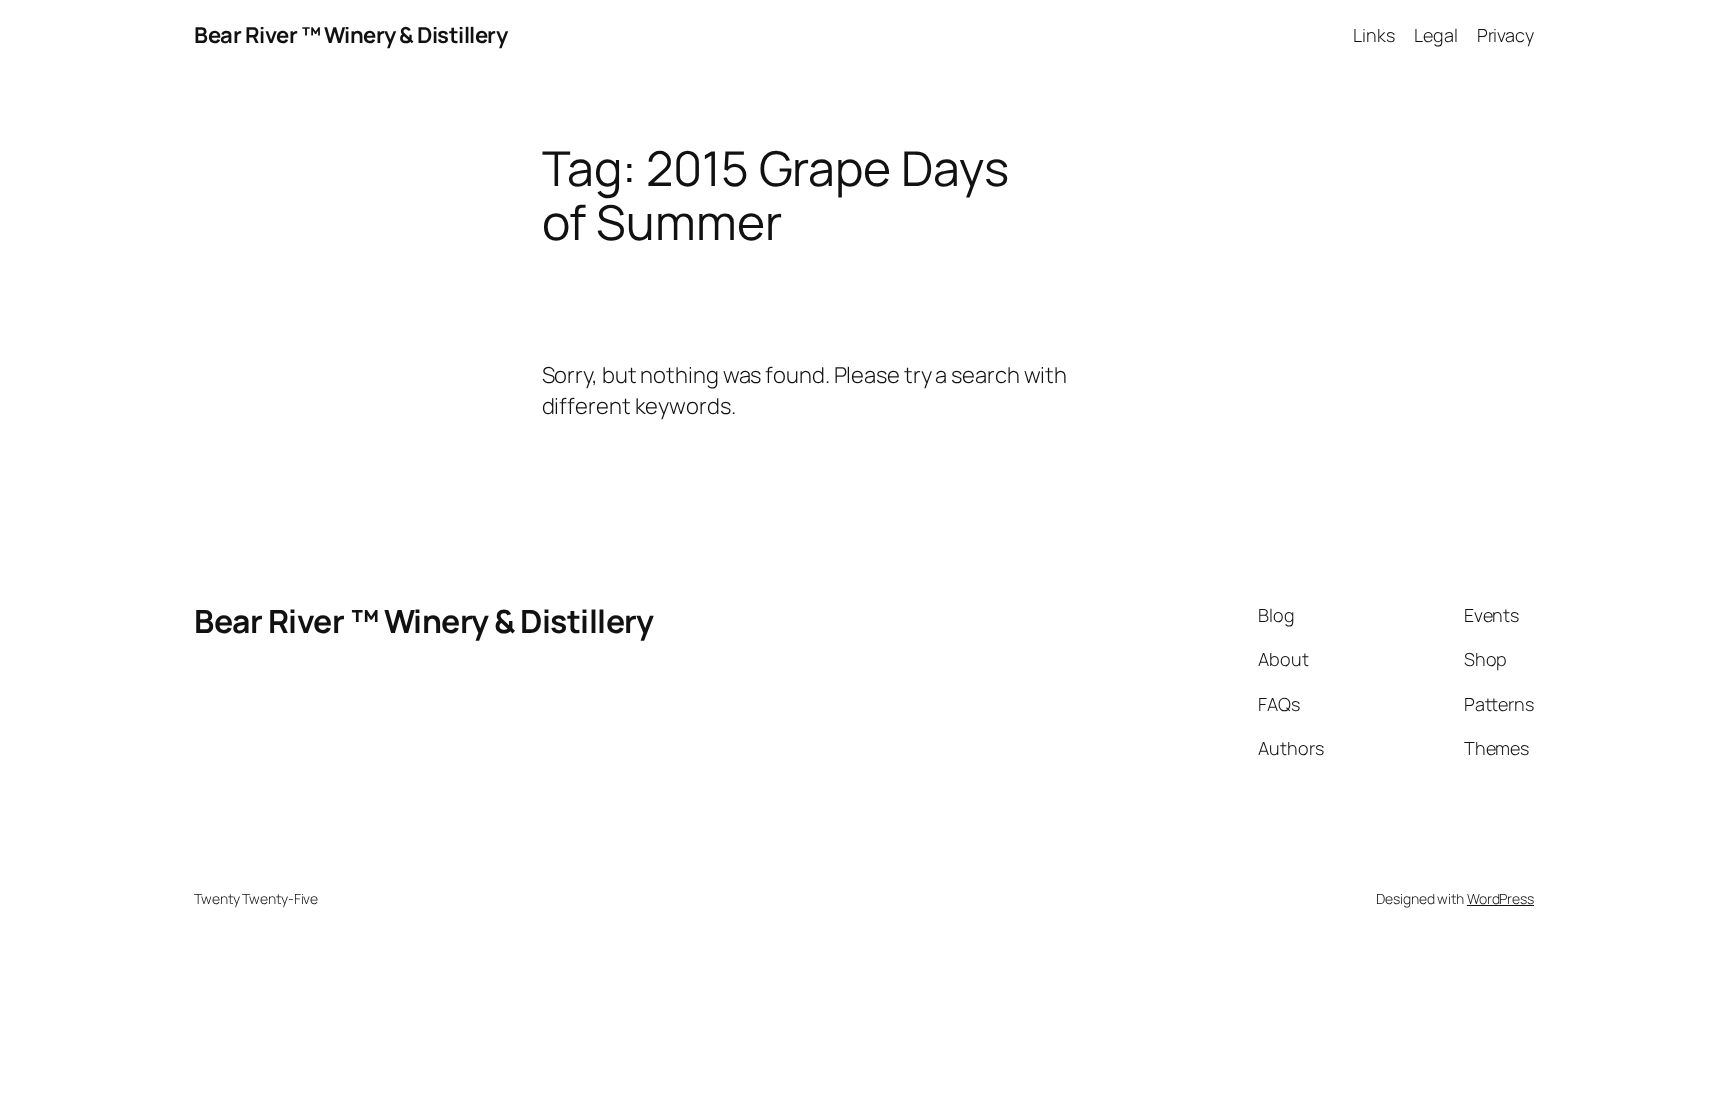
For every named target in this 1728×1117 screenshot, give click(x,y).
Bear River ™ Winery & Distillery (350, 35)
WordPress (1500, 898)
